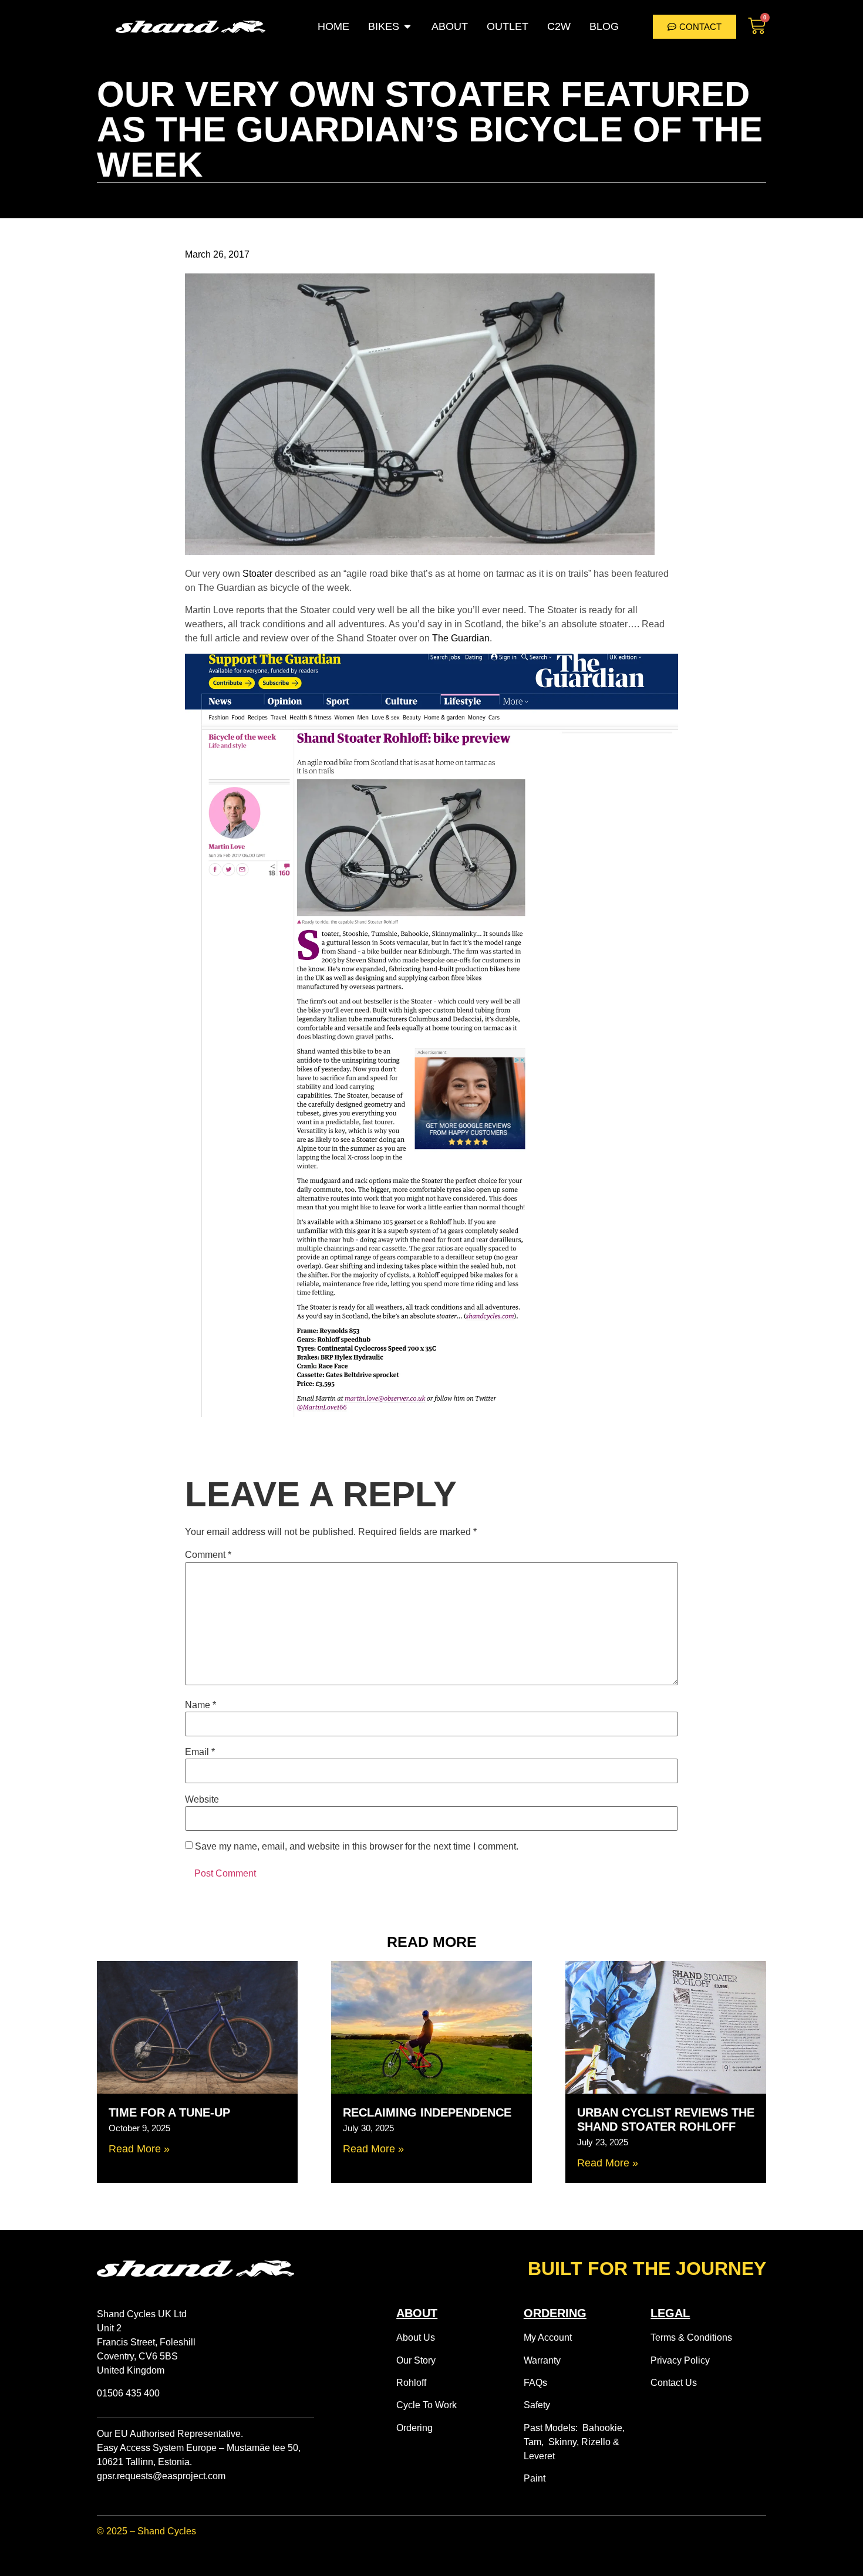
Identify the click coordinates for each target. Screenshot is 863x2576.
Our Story (416, 2360)
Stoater (257, 574)
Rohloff (411, 2383)
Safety (537, 2405)
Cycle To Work (427, 2405)
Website (202, 1800)
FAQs (535, 2383)
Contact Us (674, 2383)
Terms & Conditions (691, 2337)
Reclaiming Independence (427, 2112)
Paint (535, 2478)
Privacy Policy (680, 2360)
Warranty (542, 2360)
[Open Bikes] (407, 27)
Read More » (139, 2149)
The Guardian (461, 638)
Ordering (414, 2428)
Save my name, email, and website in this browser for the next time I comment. (357, 1847)
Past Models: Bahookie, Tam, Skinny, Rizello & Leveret (574, 2442)
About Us (416, 2337)
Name (200, 1705)
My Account (548, 2337)
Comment (208, 1555)
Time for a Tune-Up (169, 2112)
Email (200, 1752)
